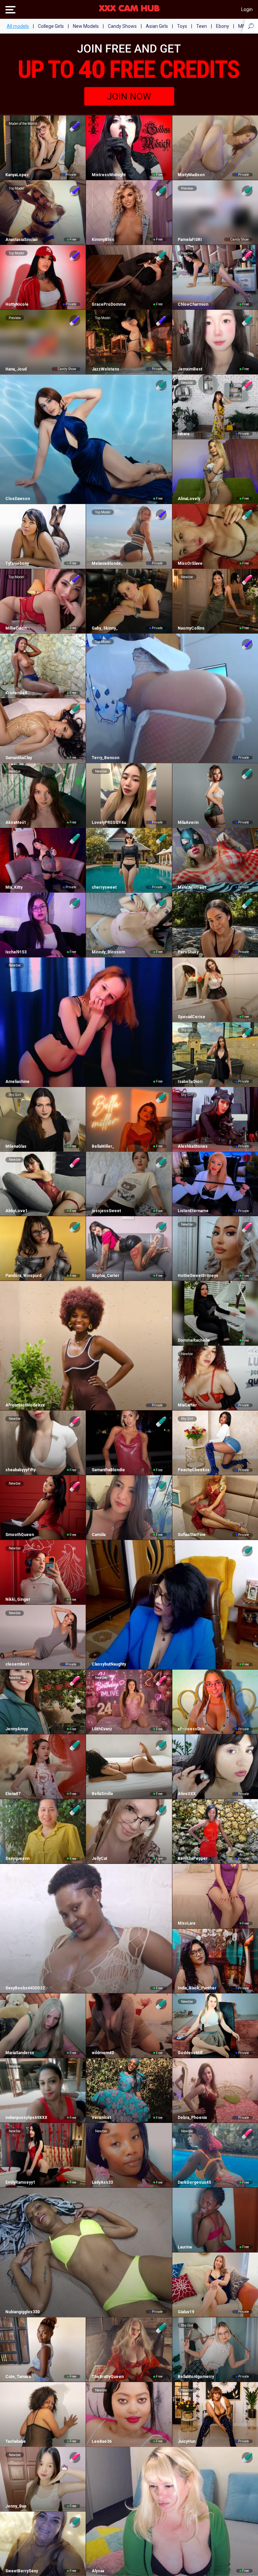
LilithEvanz (102, 1729)
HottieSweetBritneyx (198, 1276)
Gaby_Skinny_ (105, 628)
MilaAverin (188, 823)
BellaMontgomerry (196, 2377)
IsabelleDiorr (190, 1082)
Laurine (185, 2247)
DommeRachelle (194, 1340)
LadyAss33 (102, 2182)
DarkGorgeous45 (194, 2182)
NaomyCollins (191, 628)
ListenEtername (193, 1211)
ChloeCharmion (193, 304)
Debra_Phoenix (192, 2118)
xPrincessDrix (191, 1729)
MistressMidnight (109, 175)
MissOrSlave (190, 563)
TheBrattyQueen (107, 2377)
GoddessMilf (190, 2053)
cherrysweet (104, 887)
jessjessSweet (106, 1211)
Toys (182, 26)
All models (18, 26)
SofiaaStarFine (192, 1535)
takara (183, 434)
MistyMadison (191, 175)
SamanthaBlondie (108, 1470)
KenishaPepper (193, 1859)
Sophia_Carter (105, 1276)
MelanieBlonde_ (107, 563)
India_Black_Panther (197, 1988)
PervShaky (188, 952)
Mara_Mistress (192, 887)
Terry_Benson (105, 758)
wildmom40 (103, 2053)
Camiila (98, 1535)
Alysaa (98, 2571)
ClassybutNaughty (109, 1664)
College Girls (51, 26)
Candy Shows (122, 26)
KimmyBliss (103, 240)
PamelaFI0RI (190, 240)
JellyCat (99, 1859)
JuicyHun (187, 2441)
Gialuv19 (186, 2312)
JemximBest (190, 369)
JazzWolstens (105, 369)
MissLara (186, 1923)
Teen (202, 26)
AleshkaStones (193, 1146)
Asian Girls (157, 26)
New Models (86, 26)
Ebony (223, 26)
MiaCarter (187, 1405)
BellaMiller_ (103, 1146)
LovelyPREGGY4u (109, 823)
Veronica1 (101, 2118)
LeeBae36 (101, 2441)
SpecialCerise (191, 1017)
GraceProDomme (109, 304)
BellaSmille (102, 1794)
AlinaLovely (189, 499)
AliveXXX (187, 1794)
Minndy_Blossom (108, 952)
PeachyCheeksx (193, 1470)
